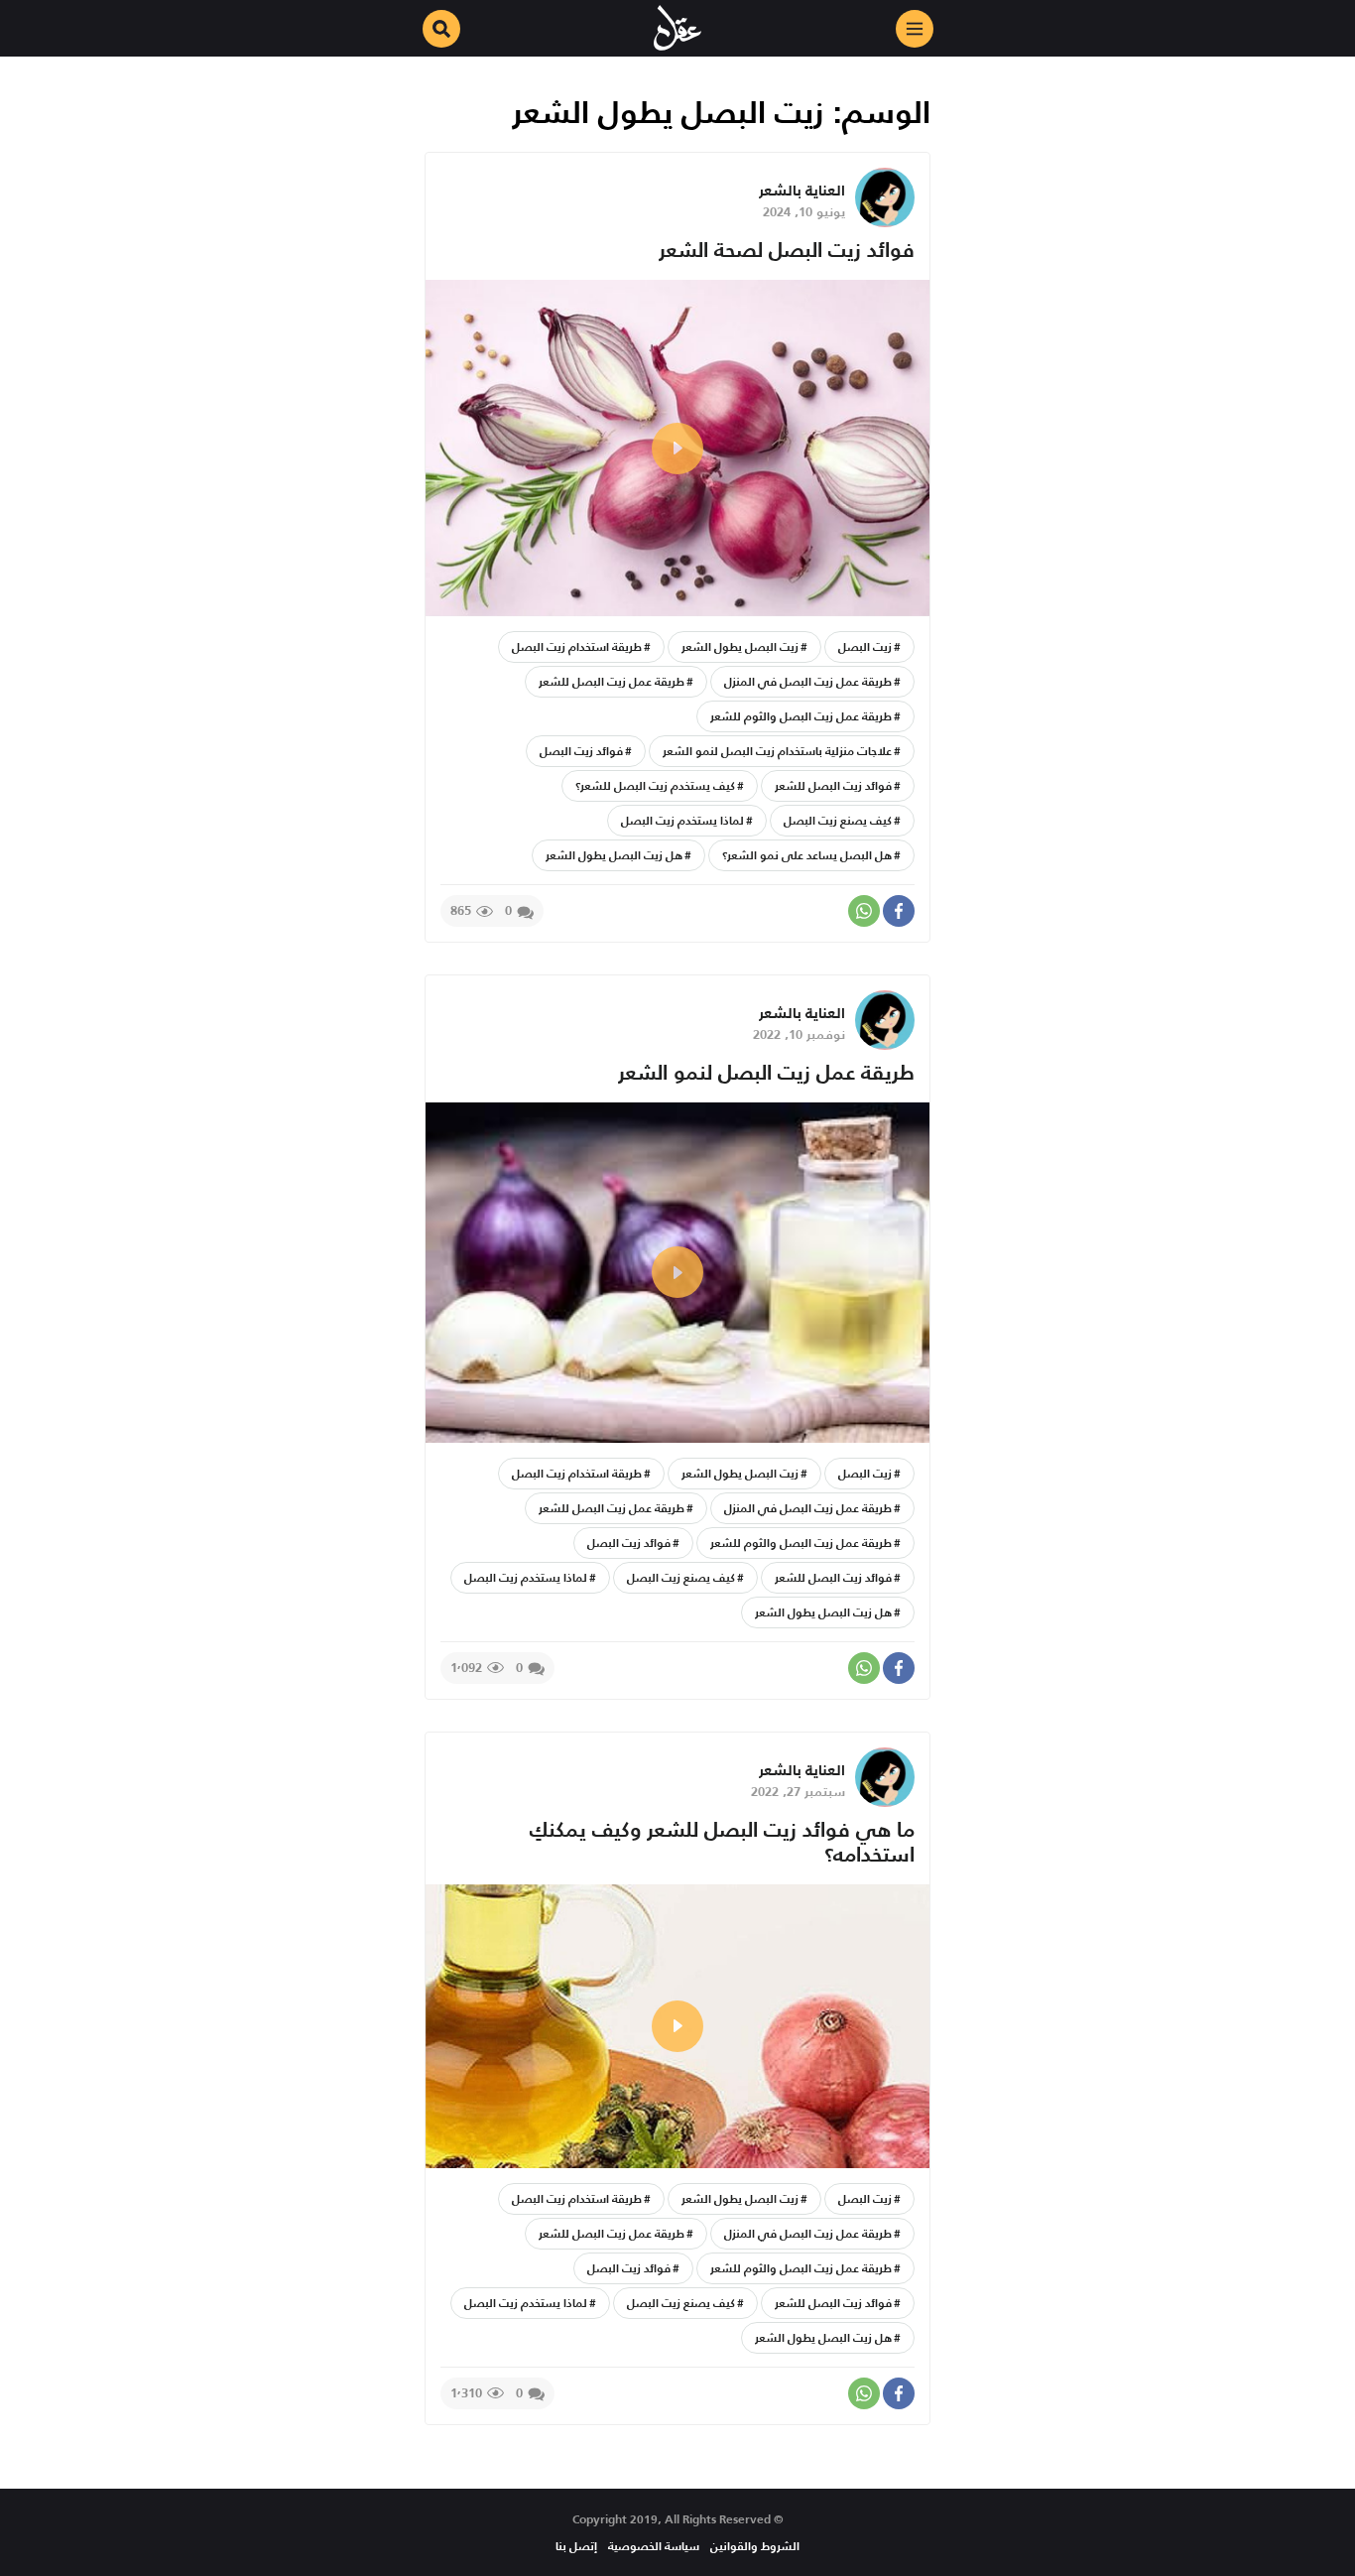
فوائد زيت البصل (581, 751)
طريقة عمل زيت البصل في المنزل (808, 681)
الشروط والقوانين (755, 2546)
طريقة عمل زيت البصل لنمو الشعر (766, 1072)
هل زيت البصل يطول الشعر (614, 855)
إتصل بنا (576, 2546)
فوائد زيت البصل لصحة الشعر (787, 250)
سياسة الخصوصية (654, 2546)
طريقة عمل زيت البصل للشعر (612, 681)
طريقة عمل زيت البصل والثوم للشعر (801, 716)
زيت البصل (865, 646)
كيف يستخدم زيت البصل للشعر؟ (655, 785)
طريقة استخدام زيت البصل (577, 646)
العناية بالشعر (802, 190)
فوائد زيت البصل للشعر (833, 785)
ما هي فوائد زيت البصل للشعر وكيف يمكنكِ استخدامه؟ (722, 1842)
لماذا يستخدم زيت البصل (682, 820)
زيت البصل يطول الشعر (740, 646)
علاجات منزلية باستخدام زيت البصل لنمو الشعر (777, 751)
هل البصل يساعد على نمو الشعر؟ (807, 855)
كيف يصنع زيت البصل (838, 820)
